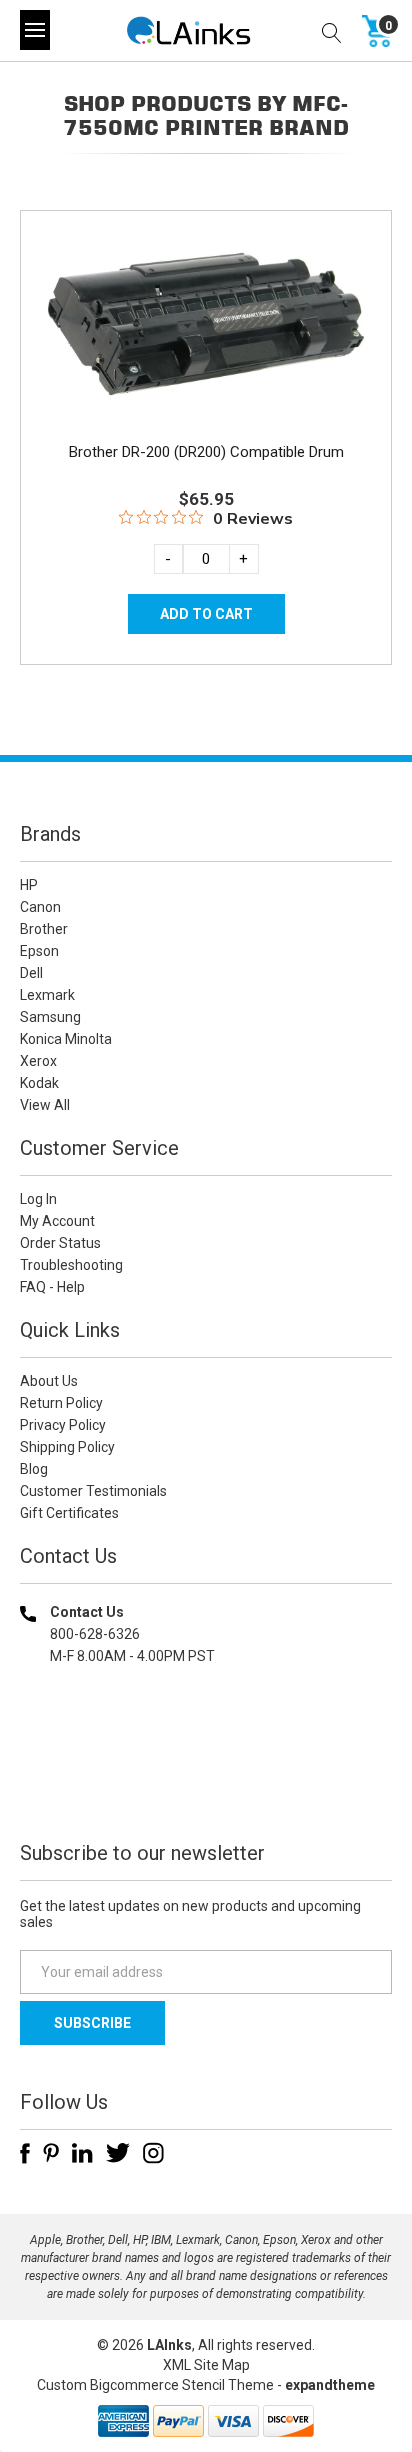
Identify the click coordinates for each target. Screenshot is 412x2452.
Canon (40, 907)
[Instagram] (153, 2153)
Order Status (60, 1243)
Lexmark (47, 995)
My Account (57, 1221)
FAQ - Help (52, 1287)
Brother (44, 929)
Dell (31, 973)
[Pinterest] (51, 2153)
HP (29, 885)
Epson (39, 951)
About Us (49, 1381)
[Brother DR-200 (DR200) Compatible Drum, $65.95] (206, 324)
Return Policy (61, 1403)
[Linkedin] (82, 2153)
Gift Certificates (69, 1513)
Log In (38, 1199)
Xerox (38, 1061)
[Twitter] (118, 2153)
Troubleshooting (71, 1265)
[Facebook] (25, 2153)
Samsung (50, 1017)
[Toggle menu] (35, 30)
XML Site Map (206, 2365)
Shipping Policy (67, 1447)
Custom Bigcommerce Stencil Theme (155, 2385)
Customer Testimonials (93, 1491)
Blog (34, 1469)
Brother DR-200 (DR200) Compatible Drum (206, 452)
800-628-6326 (95, 1634)
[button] (206, 1784)
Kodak (39, 1083)
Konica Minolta (66, 1039)
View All (45, 1105)
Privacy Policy (63, 1425)
